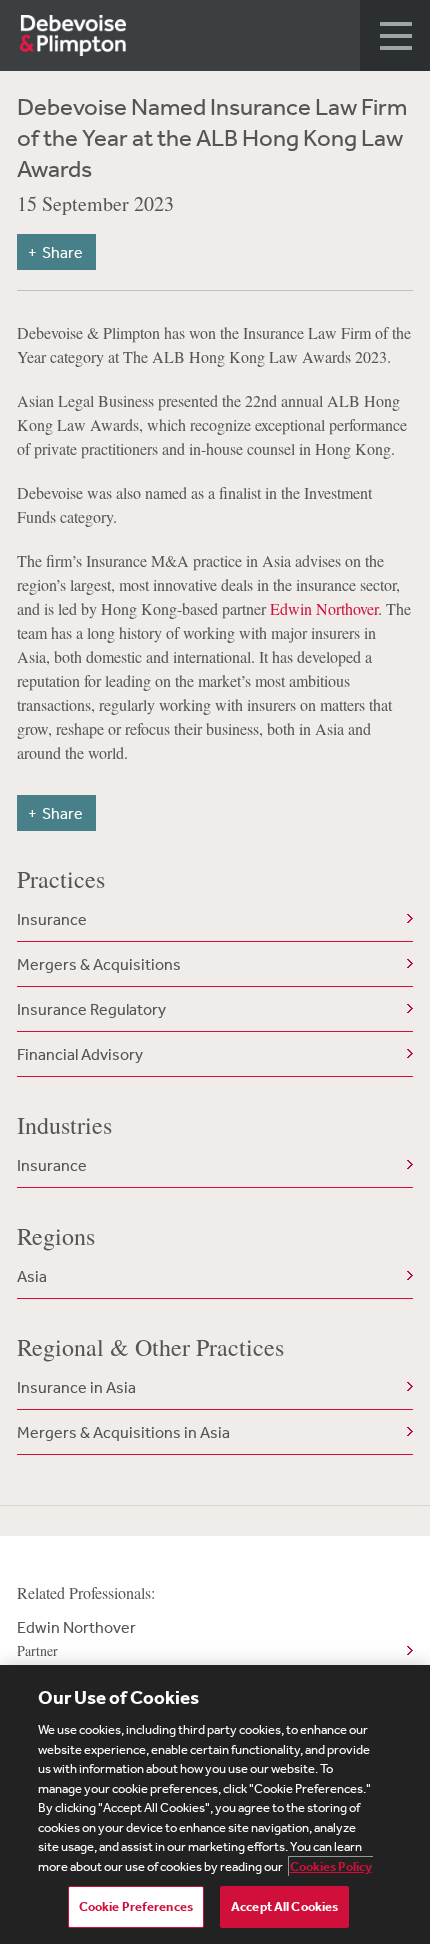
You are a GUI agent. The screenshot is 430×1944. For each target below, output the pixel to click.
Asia (32, 1276)
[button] (395, 35)
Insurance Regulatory (91, 1009)
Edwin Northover (324, 608)
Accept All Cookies (284, 1906)
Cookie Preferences (136, 1906)
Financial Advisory (80, 1054)
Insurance (52, 919)
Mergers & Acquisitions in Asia (123, 1432)
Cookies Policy (331, 1866)
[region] (215, 1804)
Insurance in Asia (76, 1387)
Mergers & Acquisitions (99, 964)
